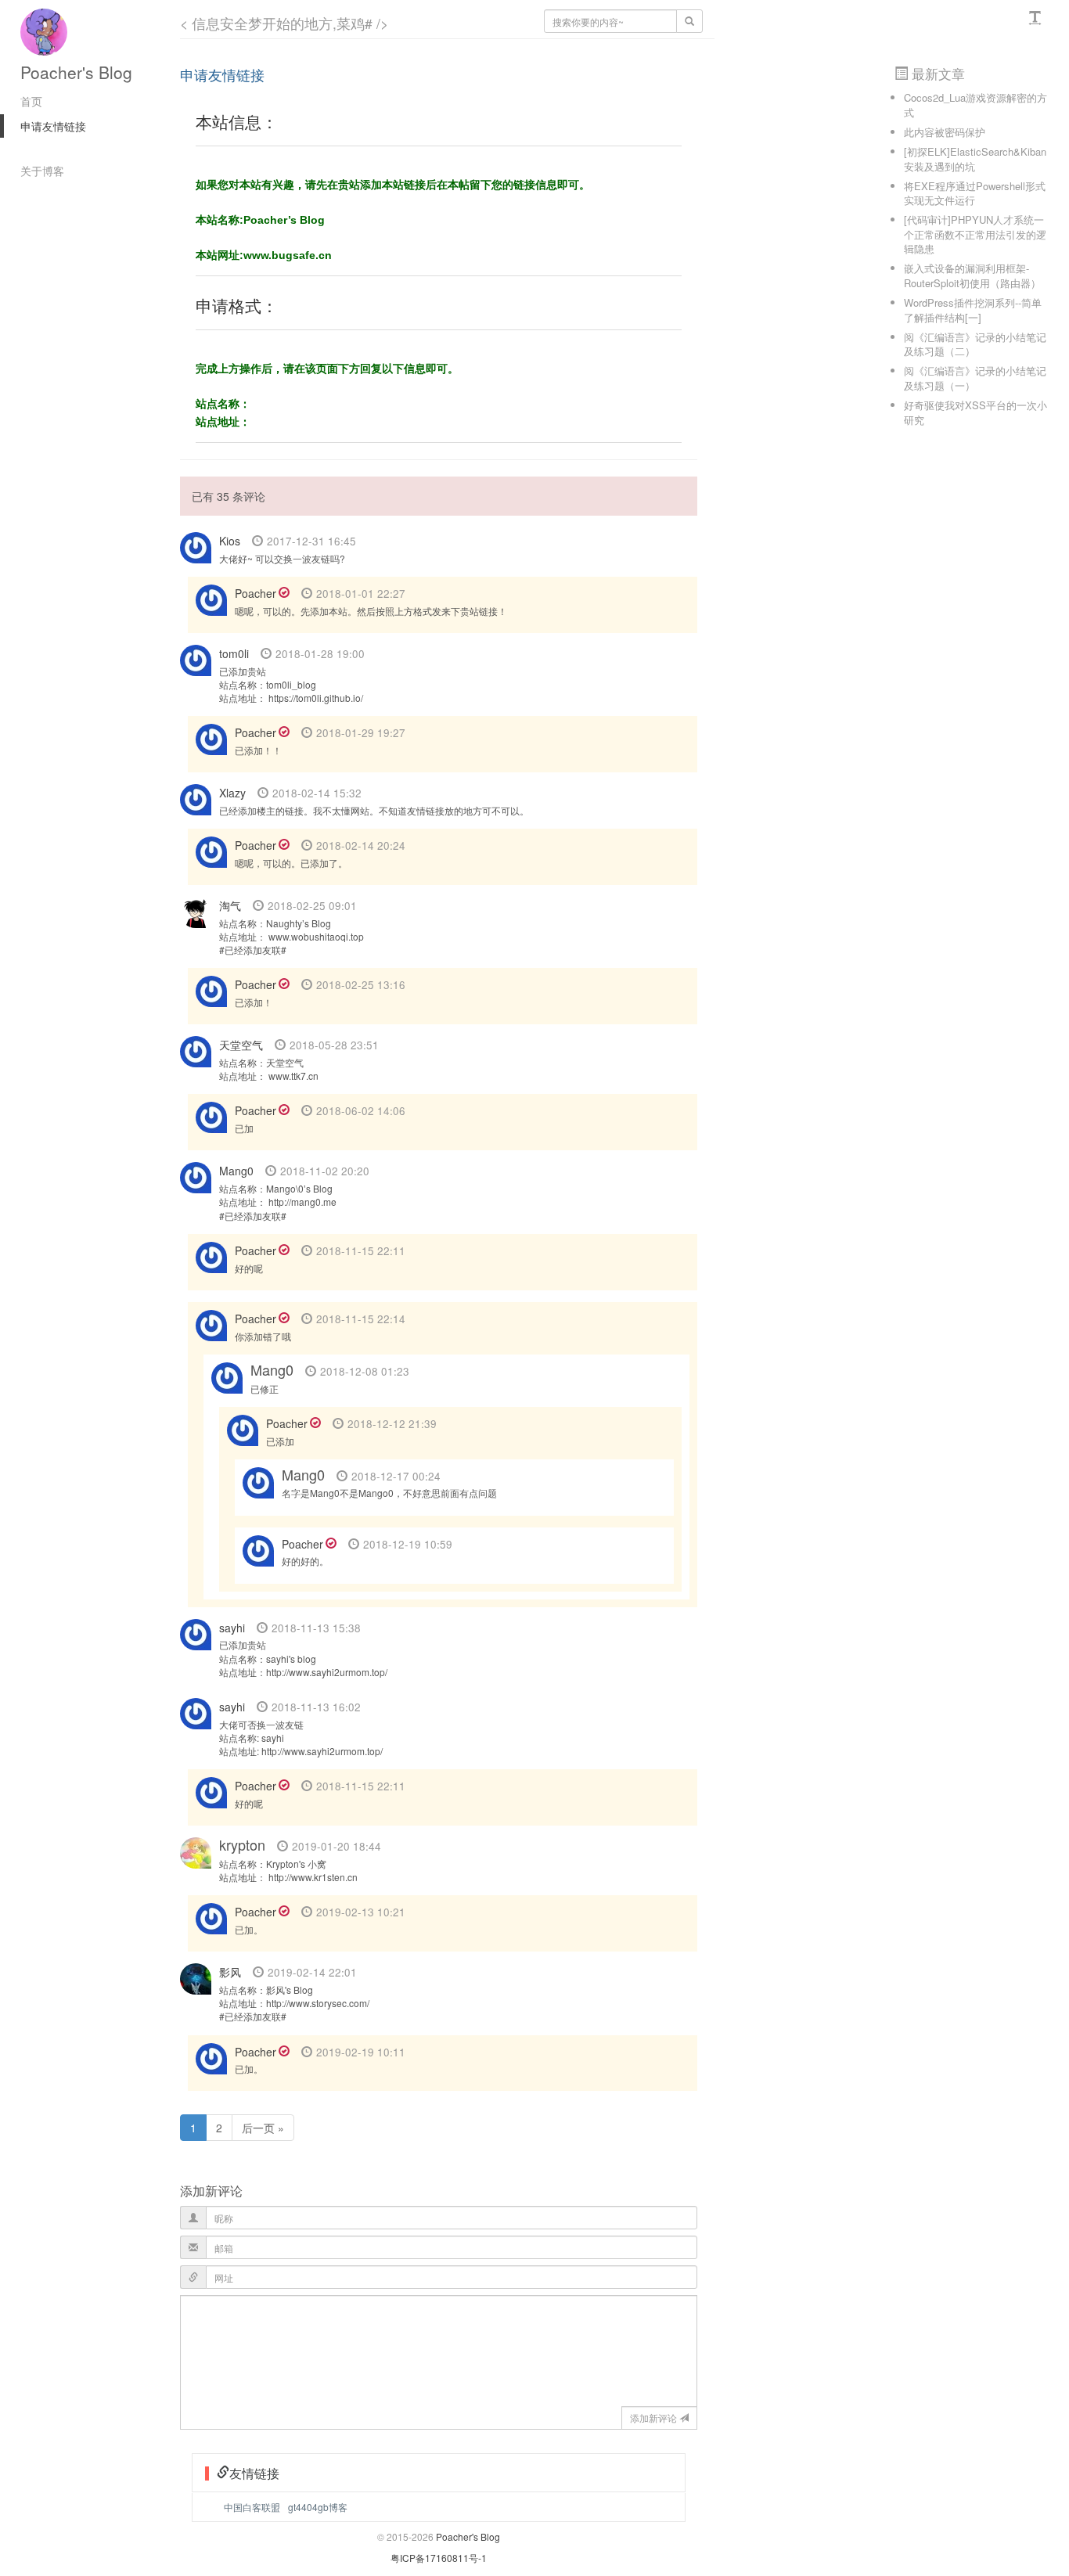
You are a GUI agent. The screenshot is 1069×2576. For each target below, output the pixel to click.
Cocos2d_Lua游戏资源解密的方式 (975, 105)
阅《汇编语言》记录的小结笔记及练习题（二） (975, 344)
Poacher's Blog (76, 72)
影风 (230, 1972)
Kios (230, 541)
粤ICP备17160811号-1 (439, 2558)
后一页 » (263, 2128)
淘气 (230, 905)
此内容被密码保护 (945, 132)
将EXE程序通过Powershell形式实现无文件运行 (975, 193)
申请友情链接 (53, 126)
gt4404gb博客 (318, 2507)
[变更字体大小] (1037, 18)
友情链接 (254, 2473)
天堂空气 (241, 1045)
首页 (31, 101)
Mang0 (236, 1171)
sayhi (232, 1628)
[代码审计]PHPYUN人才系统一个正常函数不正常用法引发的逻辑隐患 (975, 234)
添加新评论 (653, 2418)
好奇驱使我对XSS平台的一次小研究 (975, 412)
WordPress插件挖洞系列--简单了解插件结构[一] (973, 310)
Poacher (256, 593)
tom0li (234, 653)
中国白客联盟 (252, 2507)
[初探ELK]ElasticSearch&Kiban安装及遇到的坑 (975, 159)
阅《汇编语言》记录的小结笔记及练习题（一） (975, 378)
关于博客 (42, 171)
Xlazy (232, 793)
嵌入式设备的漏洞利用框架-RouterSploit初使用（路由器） (972, 275)
